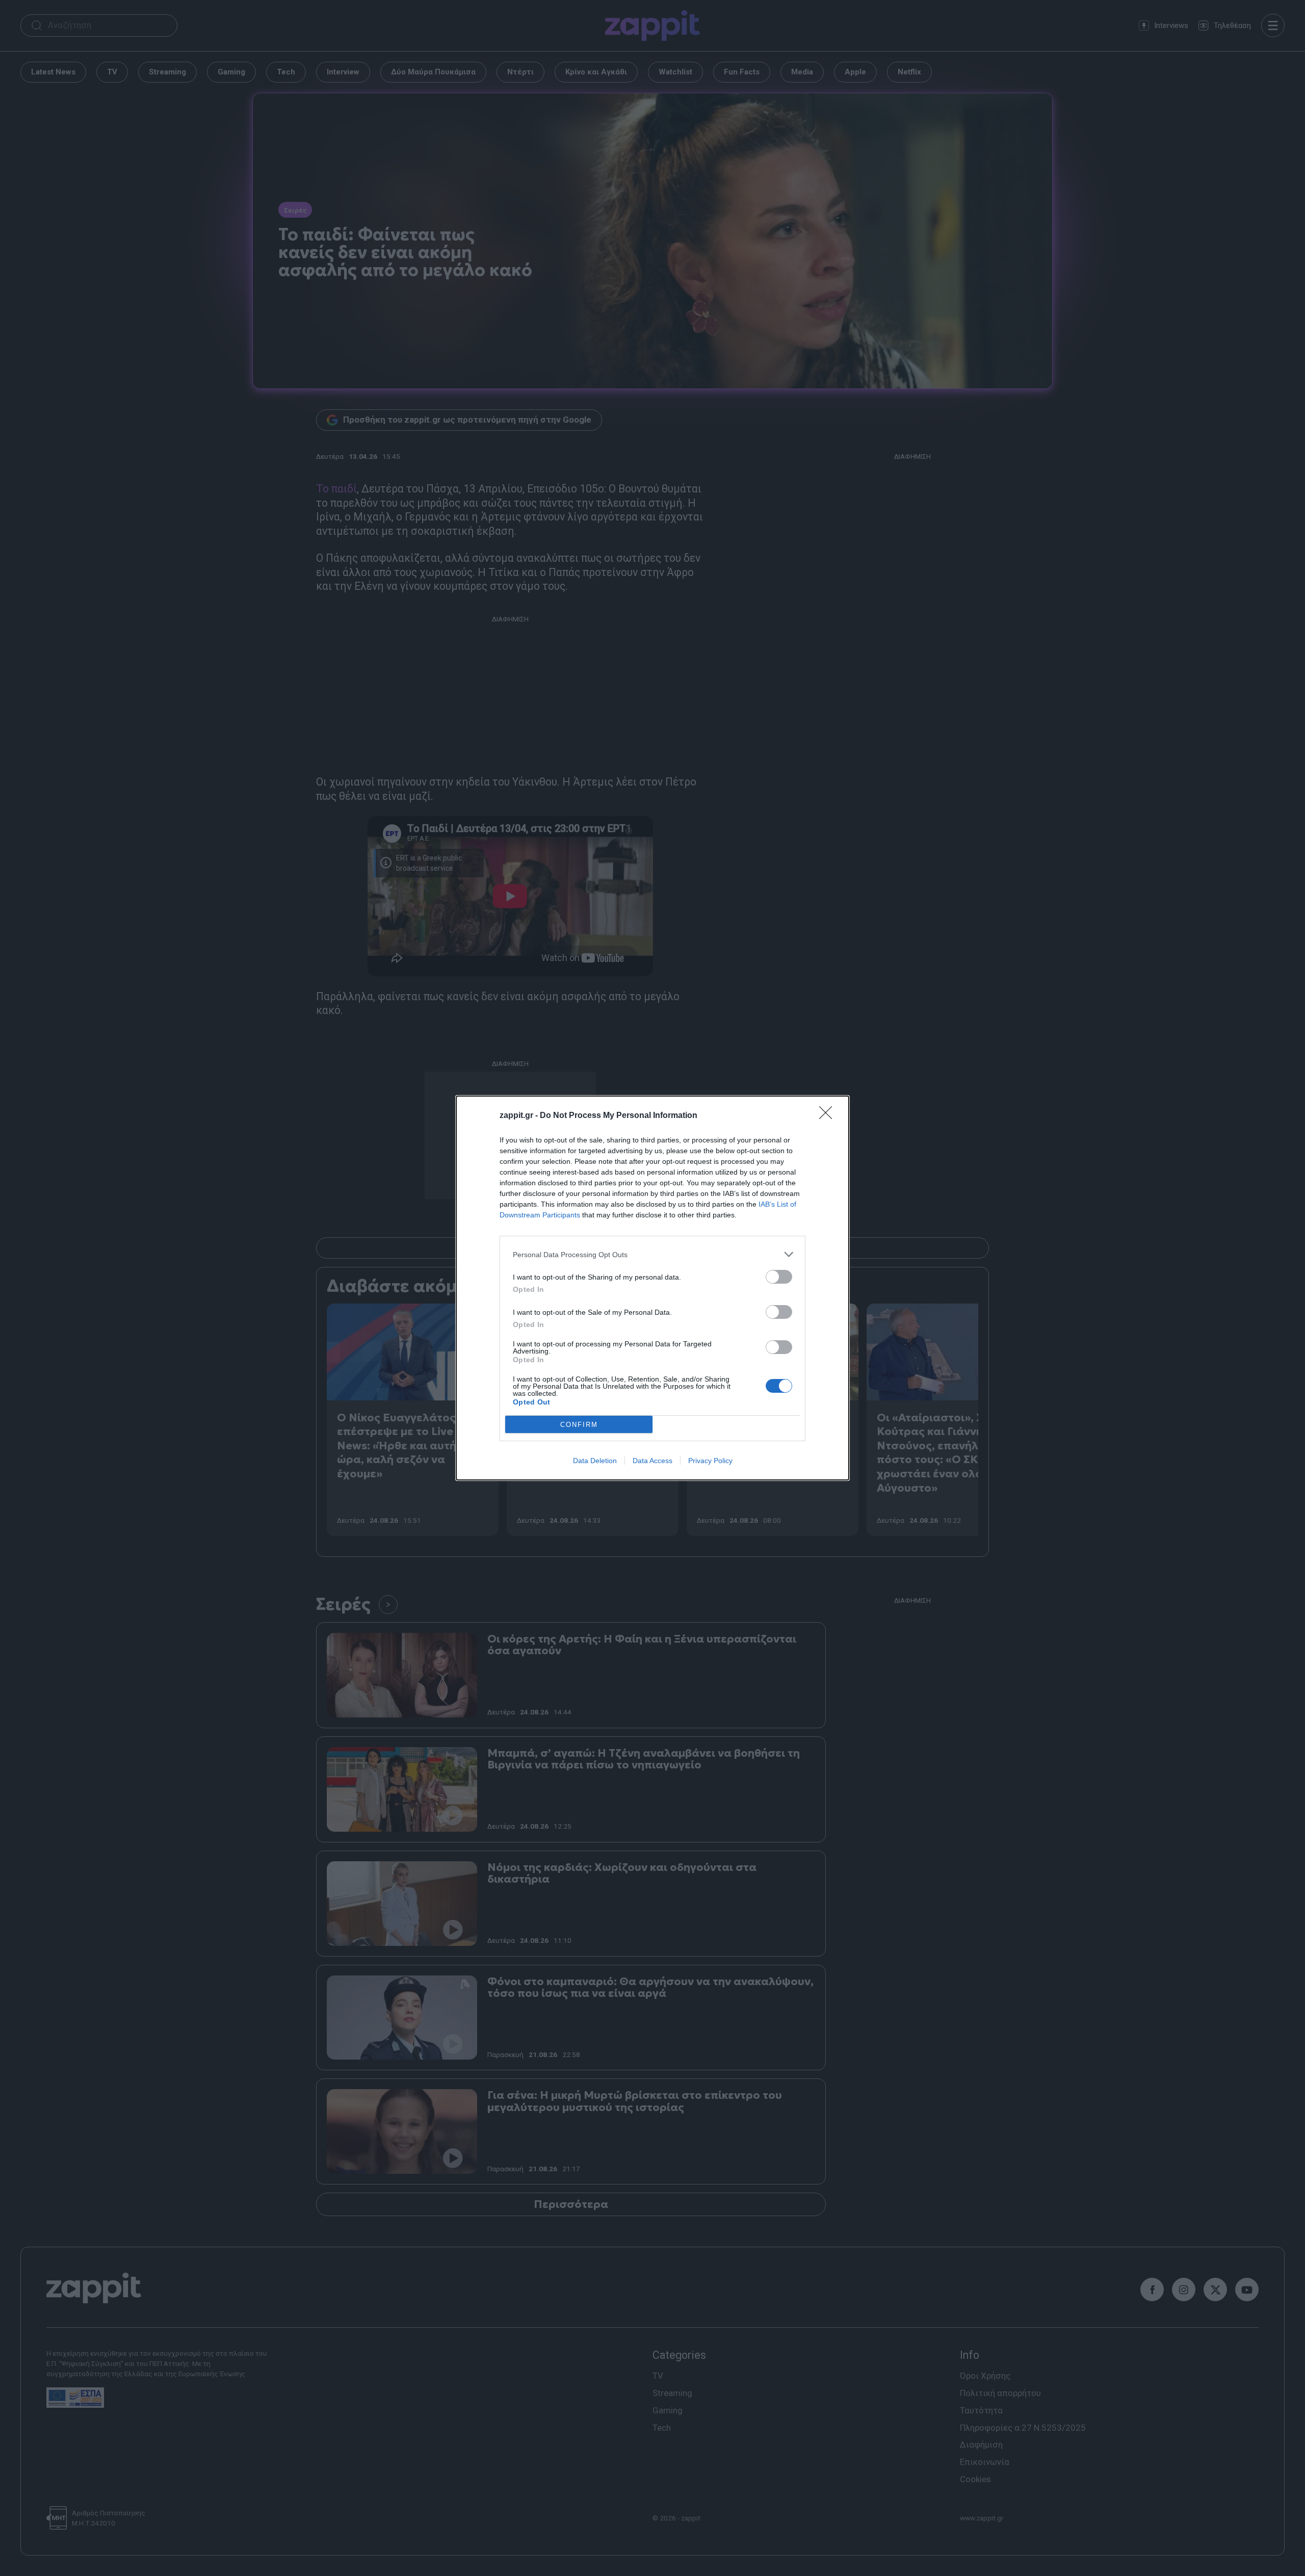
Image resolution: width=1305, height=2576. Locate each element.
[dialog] (652, 1288)
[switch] (779, 1277)
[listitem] (652, 1254)
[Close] (829, 1116)
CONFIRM (579, 1425)
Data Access (652, 1461)
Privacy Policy (710, 1461)
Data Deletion (595, 1461)
